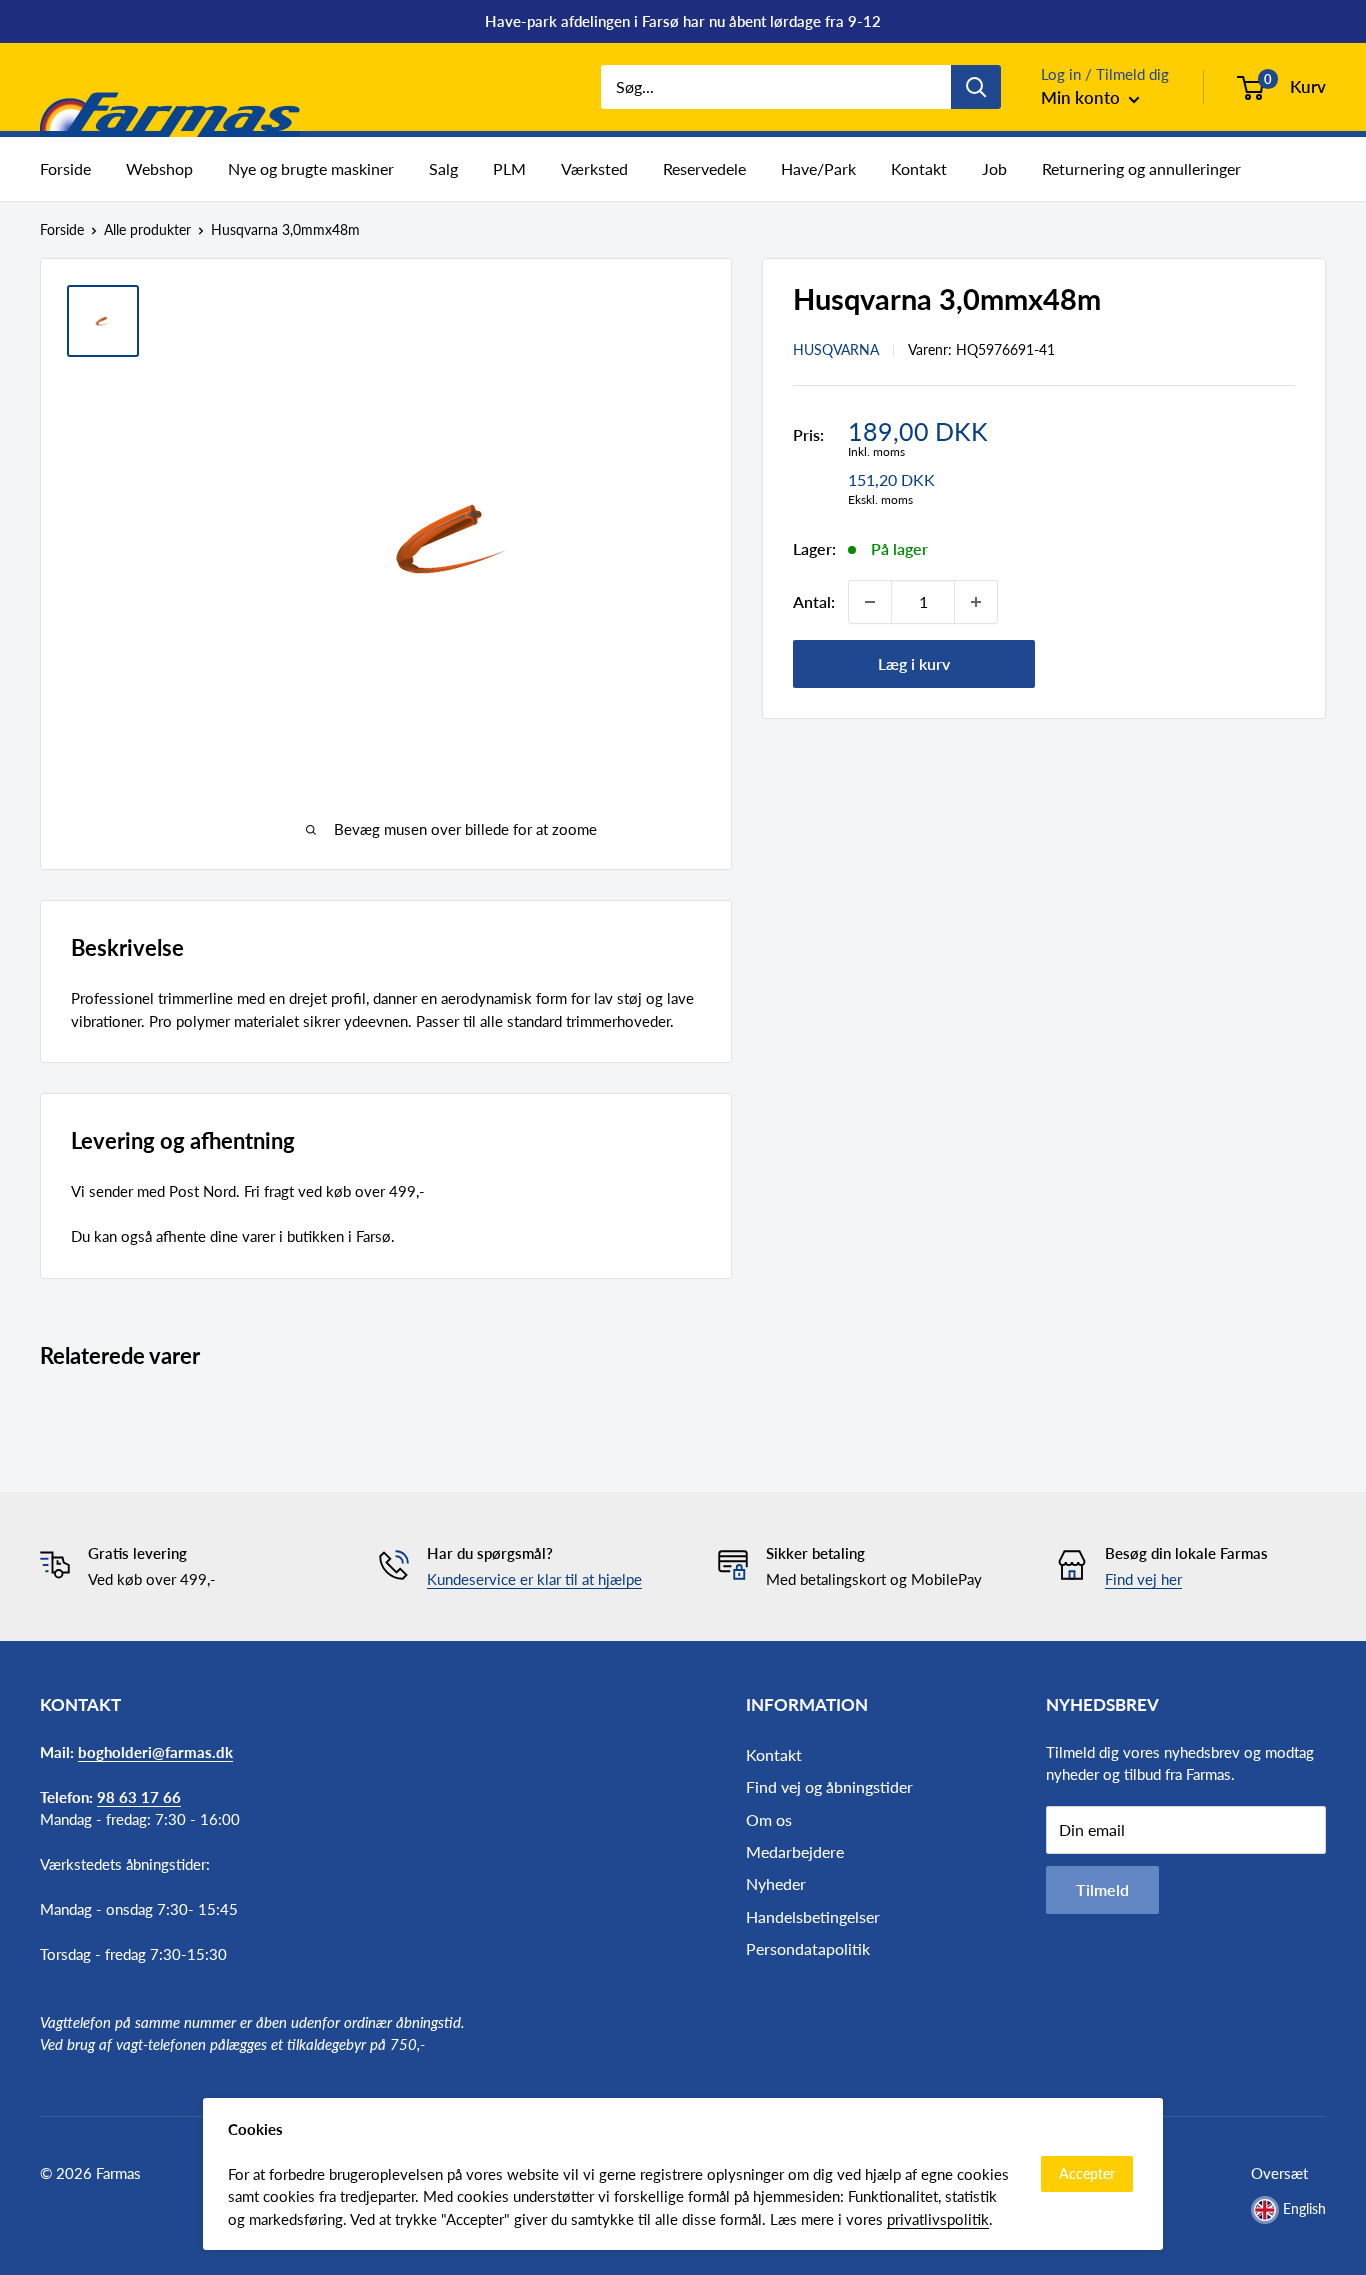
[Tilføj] (976, 602)
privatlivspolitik (938, 2219)
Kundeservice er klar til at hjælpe (534, 1579)
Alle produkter (147, 229)
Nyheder (776, 1883)
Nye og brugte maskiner (311, 168)
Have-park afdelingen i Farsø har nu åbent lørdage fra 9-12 (683, 21)
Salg (443, 168)
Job (994, 168)
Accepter (1087, 2173)
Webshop (159, 168)
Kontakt (919, 168)
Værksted (594, 168)
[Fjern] (870, 602)
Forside (65, 168)
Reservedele (704, 168)
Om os (769, 1819)
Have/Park (818, 168)
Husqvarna (836, 348)
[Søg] (976, 87)
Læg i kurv (914, 663)
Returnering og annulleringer (1141, 168)
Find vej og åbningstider (829, 1786)
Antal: (814, 601)
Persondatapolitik (808, 1948)
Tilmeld (1102, 1889)
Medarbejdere (795, 1851)
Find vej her (1143, 1579)
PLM (509, 168)
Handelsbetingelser (813, 1916)
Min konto (1082, 97)
